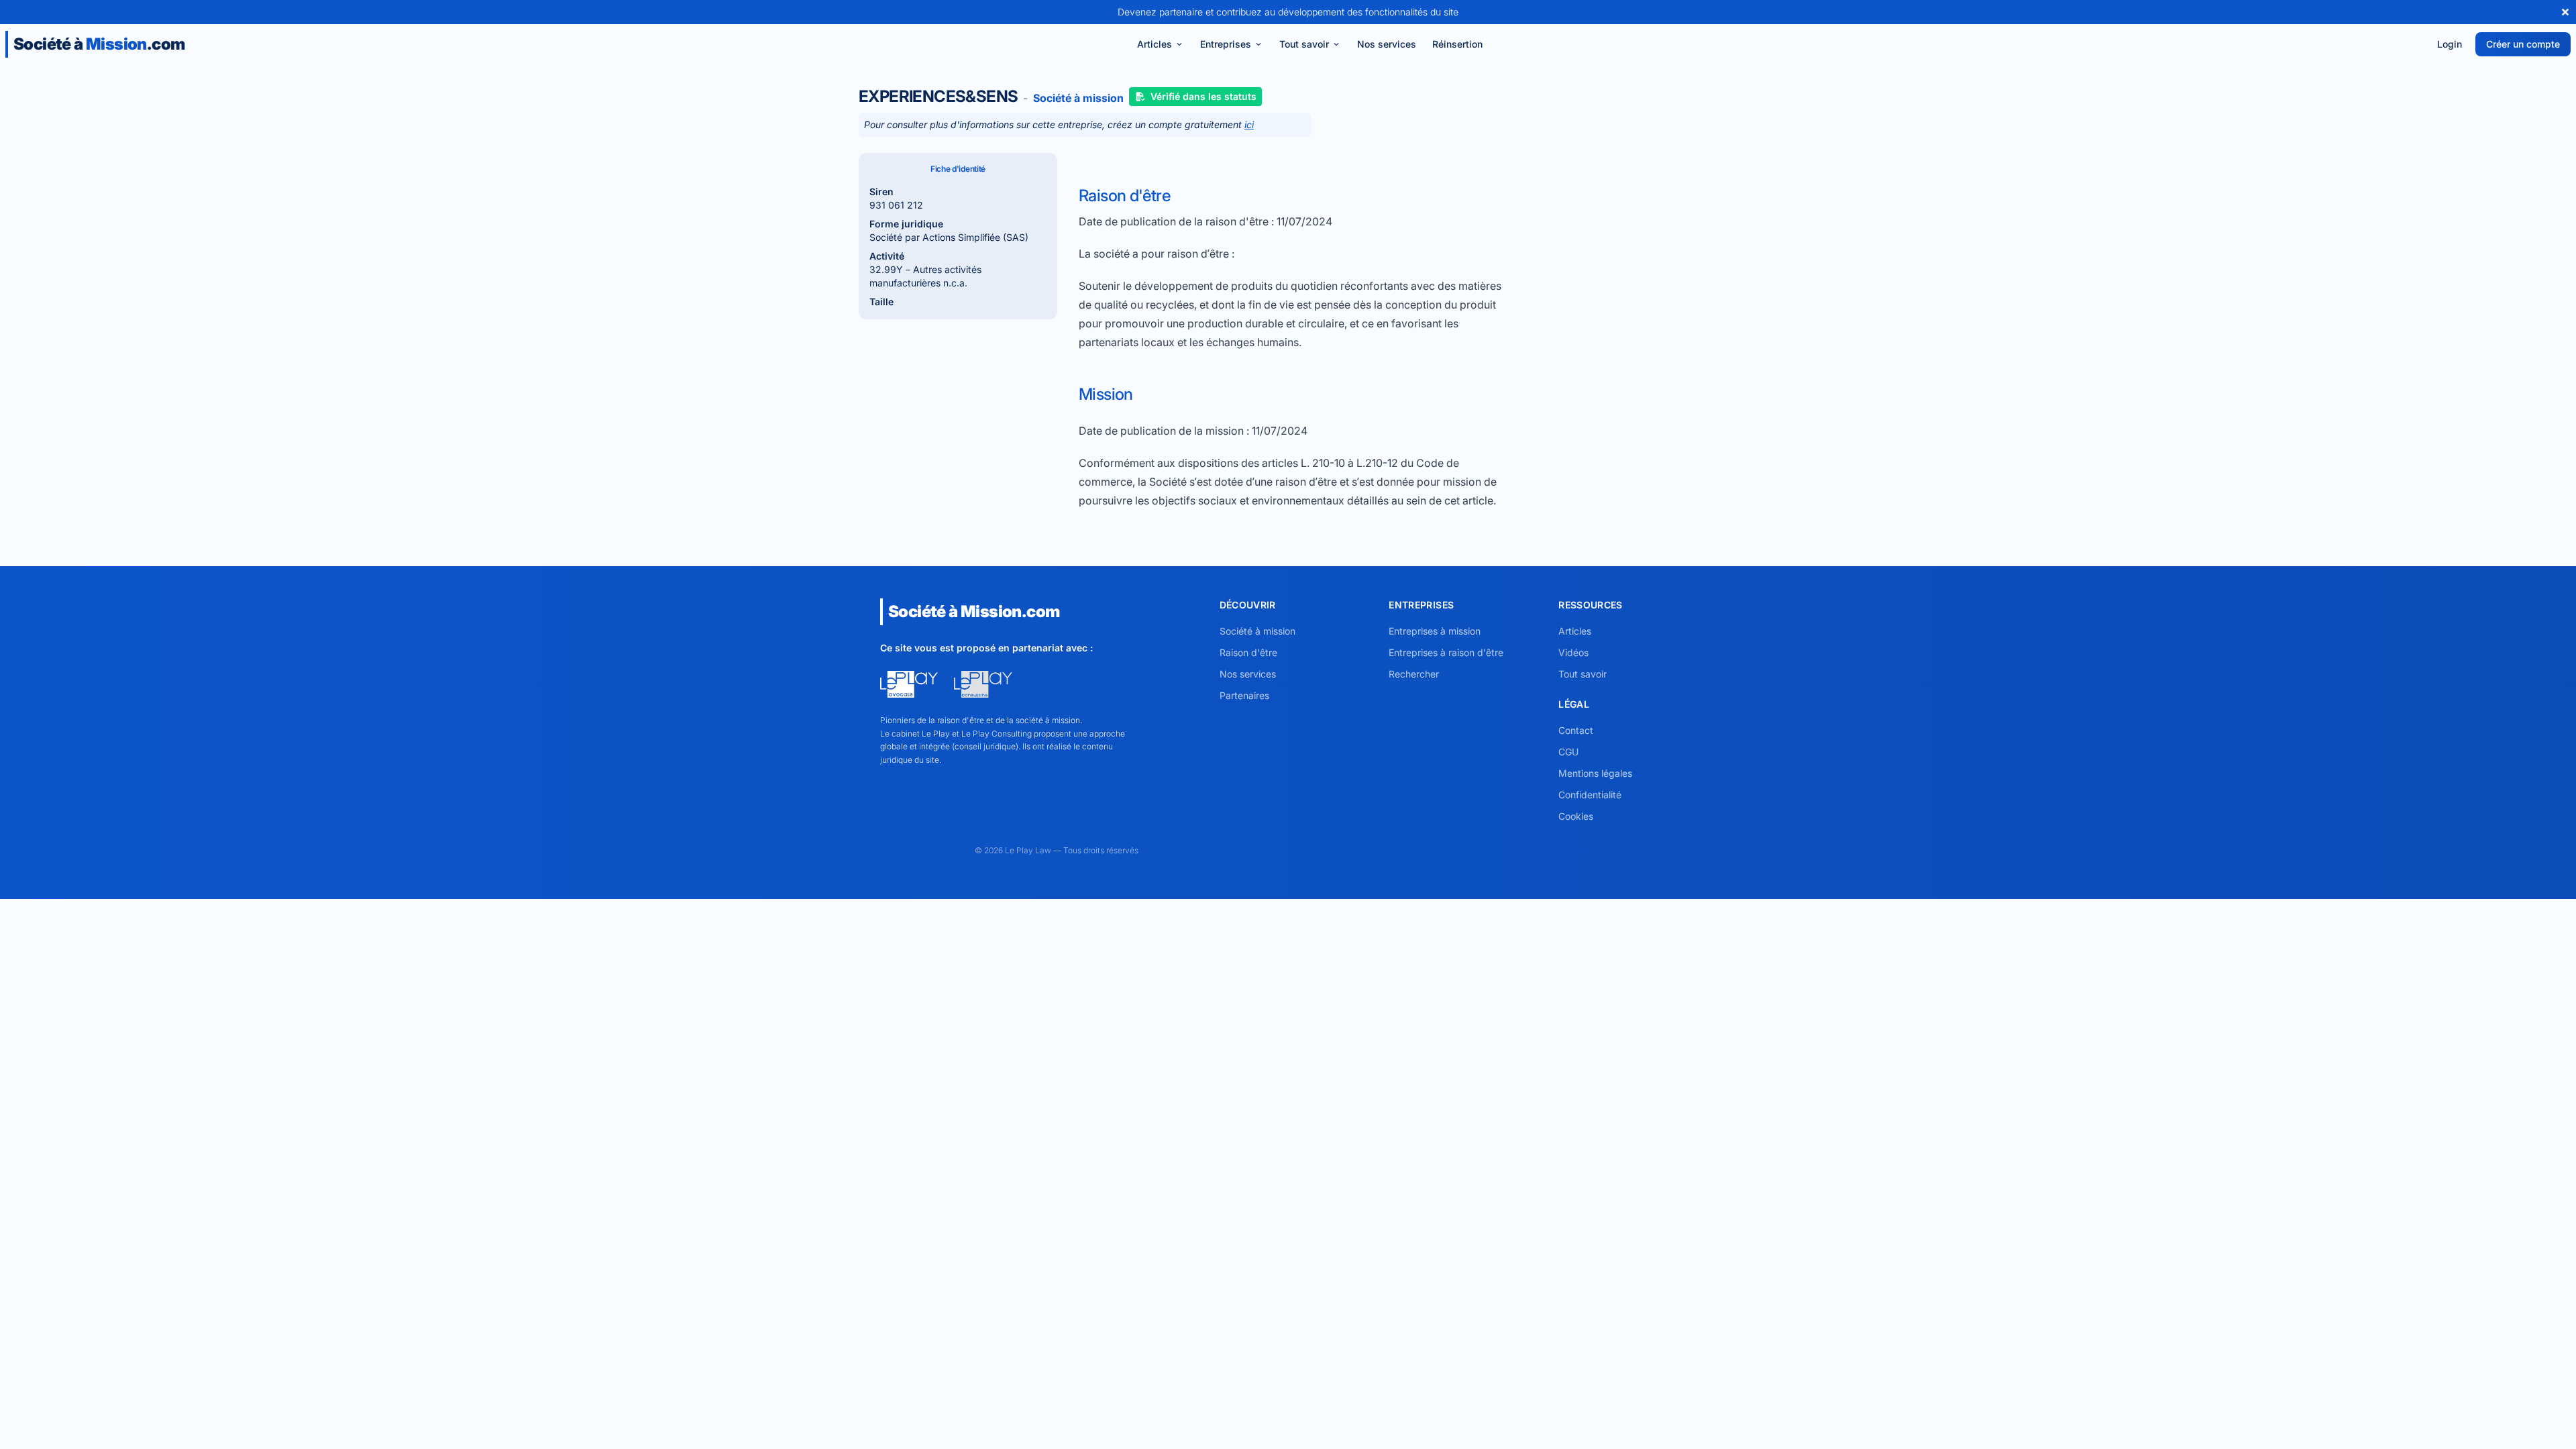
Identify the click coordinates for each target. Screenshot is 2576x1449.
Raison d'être (1248, 652)
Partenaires (1244, 695)
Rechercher (1414, 674)
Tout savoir (1304, 44)
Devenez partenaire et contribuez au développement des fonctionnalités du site (1288, 12)
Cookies (1576, 816)
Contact (1576, 730)
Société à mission (1257, 631)
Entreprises (1226, 44)
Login (2450, 44)
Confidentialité (1590, 795)
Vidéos (1573, 652)
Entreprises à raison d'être (1446, 652)
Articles (1155, 44)
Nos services (1387, 44)
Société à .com (99, 44)
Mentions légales (1595, 773)
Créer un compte (2523, 44)
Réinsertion (1457, 44)
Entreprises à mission (1435, 631)
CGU (1568, 752)
